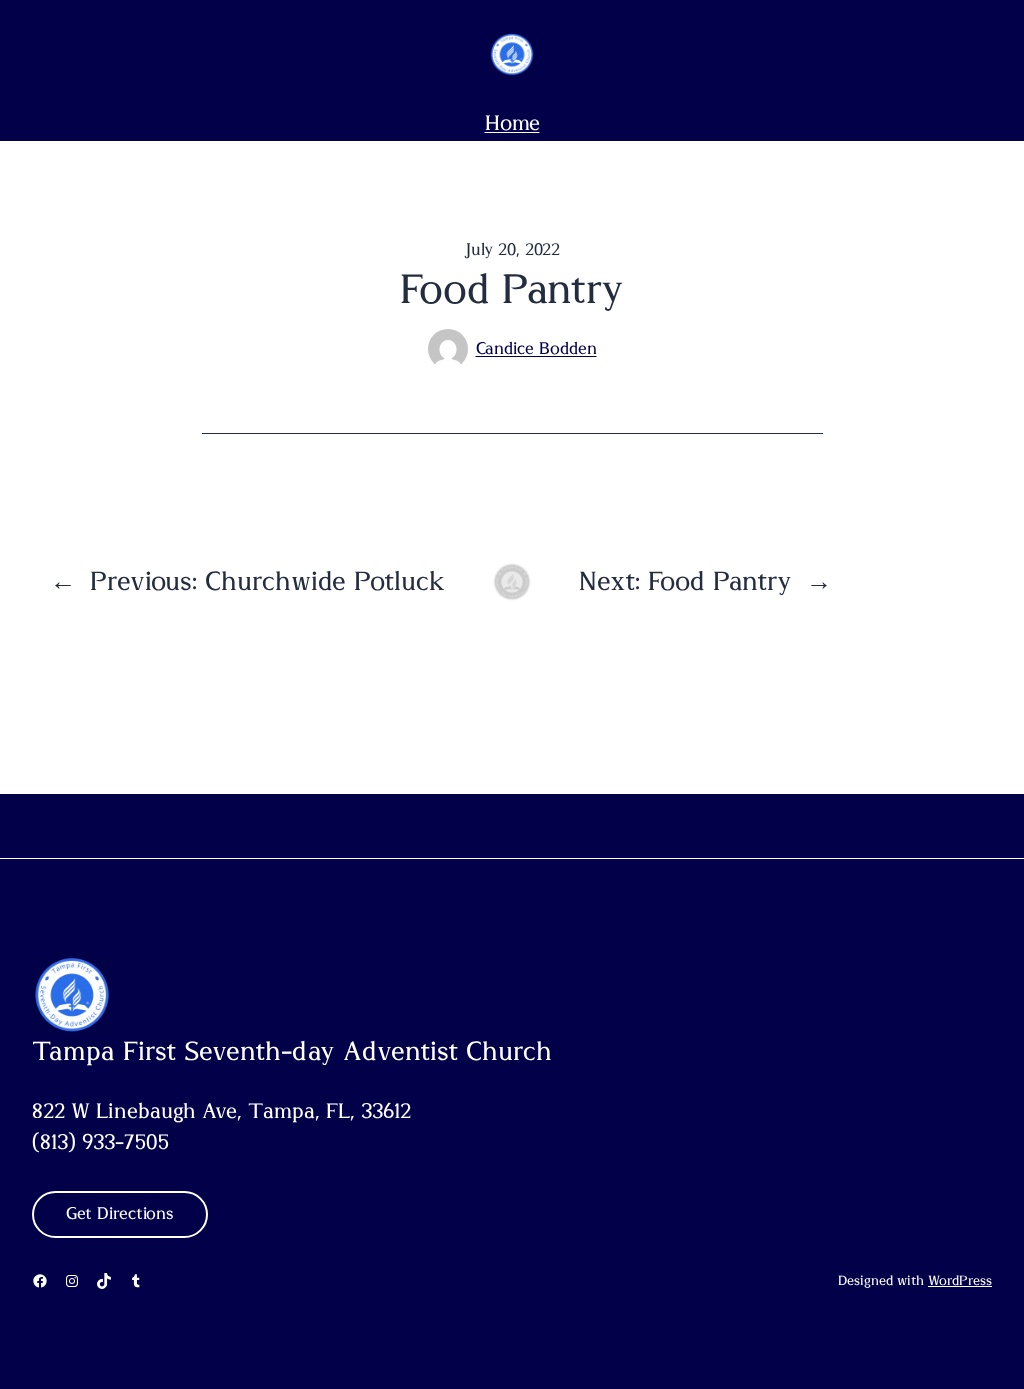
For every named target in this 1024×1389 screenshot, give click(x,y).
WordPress (960, 1281)
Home (512, 123)
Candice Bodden (536, 349)
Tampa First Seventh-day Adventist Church (292, 1052)
